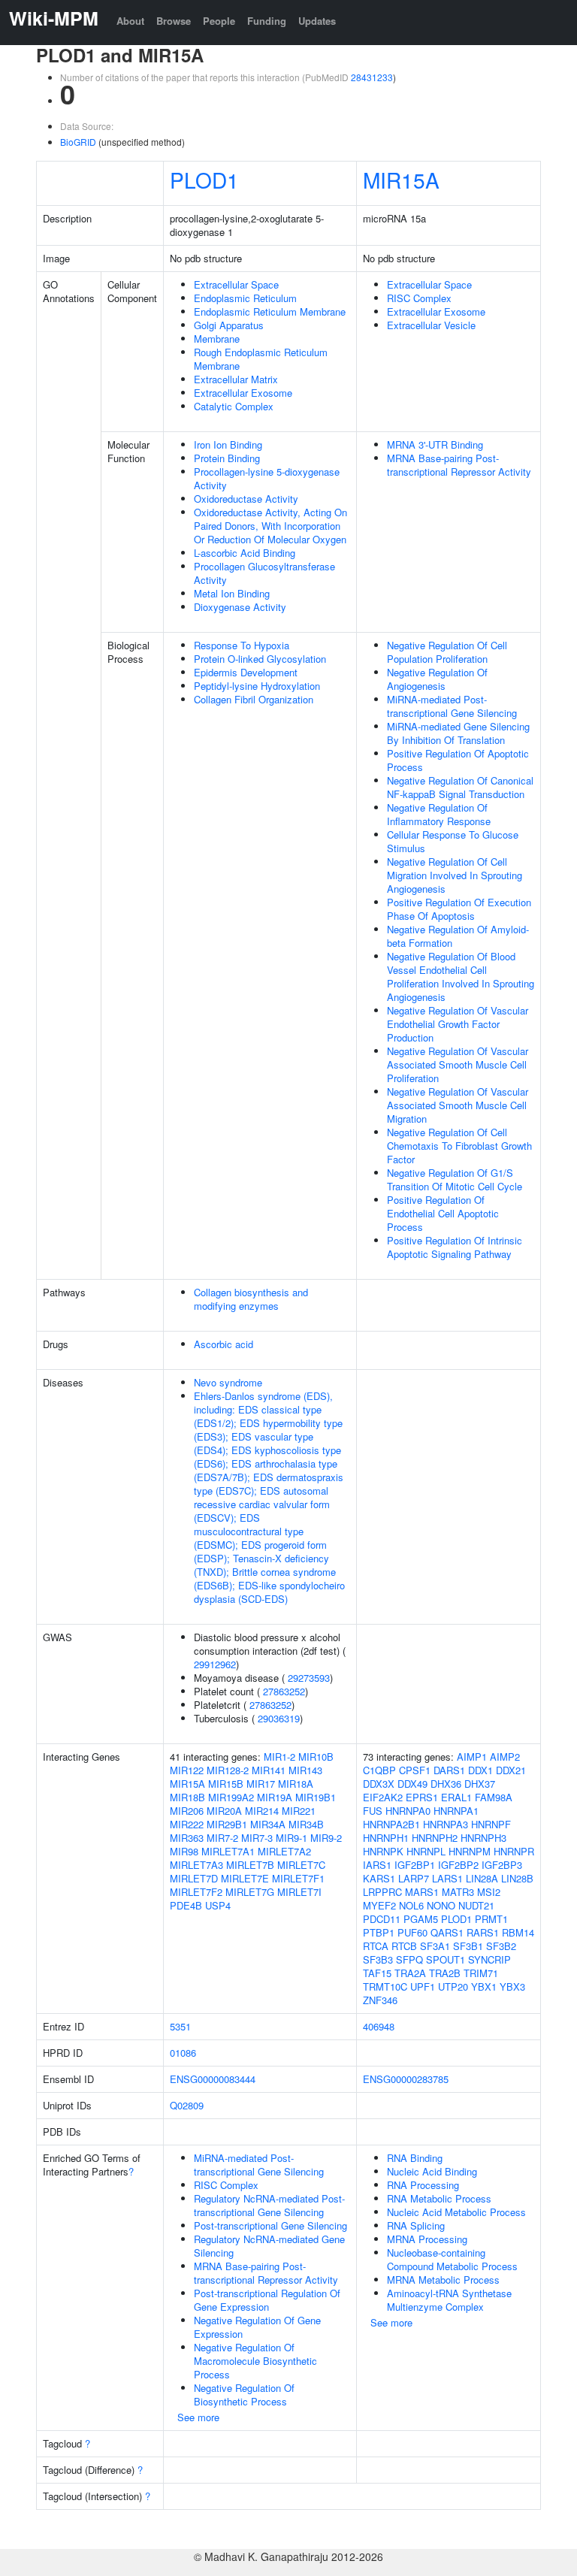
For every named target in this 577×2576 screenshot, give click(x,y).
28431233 (372, 77)
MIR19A (275, 1797)
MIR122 (187, 1770)
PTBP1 (379, 1932)
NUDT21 (476, 1905)
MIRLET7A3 (196, 1865)
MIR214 (262, 1811)
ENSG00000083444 (213, 2079)
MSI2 (489, 1892)
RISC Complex (419, 298)
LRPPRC (382, 1892)
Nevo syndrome (228, 1382)
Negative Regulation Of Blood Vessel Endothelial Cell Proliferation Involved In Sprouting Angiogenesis (461, 977)
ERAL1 (456, 1797)
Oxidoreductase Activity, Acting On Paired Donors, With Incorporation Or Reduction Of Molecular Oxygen (270, 526)
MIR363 (187, 1838)
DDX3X (379, 1784)
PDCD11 (382, 1919)
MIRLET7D (194, 1878)
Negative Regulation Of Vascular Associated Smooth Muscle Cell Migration (458, 1105)
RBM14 (518, 1932)
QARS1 (447, 1932)
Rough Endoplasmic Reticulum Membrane (261, 359)
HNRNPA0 (408, 1811)
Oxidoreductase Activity (246, 499)
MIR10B (316, 1757)
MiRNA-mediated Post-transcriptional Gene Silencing (452, 706)
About (130, 21)
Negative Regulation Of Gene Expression (257, 2327)
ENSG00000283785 (406, 2079)
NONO (441, 1905)
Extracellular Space (236, 284)
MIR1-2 (279, 1757)
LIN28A (482, 1878)
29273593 (309, 1678)
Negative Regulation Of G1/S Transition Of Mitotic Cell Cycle (455, 1179)
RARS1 (483, 1932)
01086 (183, 2053)
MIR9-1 (292, 1838)
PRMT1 (491, 1919)
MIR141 (269, 1770)
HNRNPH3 (483, 1838)
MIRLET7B (250, 1865)
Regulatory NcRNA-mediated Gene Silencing (269, 2246)
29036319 (279, 1718)
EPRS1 (422, 1797)
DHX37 (480, 1784)
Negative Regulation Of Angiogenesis (437, 679)
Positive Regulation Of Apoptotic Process (458, 760)
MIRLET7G (250, 1892)
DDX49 (412, 1784)
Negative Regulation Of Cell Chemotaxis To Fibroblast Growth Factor (459, 1146)
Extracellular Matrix (236, 379)
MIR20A (224, 1811)
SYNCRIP (489, 1959)
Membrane (217, 339)
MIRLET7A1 (228, 1851)
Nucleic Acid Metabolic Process (456, 2212)
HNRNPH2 (435, 1838)
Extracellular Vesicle (431, 325)
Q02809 (187, 2105)
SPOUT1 (446, 1959)
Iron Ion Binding (228, 444)
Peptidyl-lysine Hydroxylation (257, 686)
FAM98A (494, 1797)
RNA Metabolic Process (439, 2198)
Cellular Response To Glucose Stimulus (453, 841)
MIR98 (184, 1851)
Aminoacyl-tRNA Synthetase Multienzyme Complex (449, 2300)
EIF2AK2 (383, 1797)
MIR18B (187, 1797)
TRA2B (445, 1973)
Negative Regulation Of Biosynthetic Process (244, 2395)
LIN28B (517, 1878)
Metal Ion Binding (232, 593)
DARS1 (449, 1770)
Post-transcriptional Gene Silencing (270, 2225)
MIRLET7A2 (284, 1851)
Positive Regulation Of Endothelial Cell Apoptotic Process (443, 1213)
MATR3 (458, 1892)
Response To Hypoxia (242, 645)
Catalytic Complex (234, 406)
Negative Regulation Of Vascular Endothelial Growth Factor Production (458, 1024)
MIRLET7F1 (298, 1878)
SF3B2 (501, 1946)
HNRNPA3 (446, 1824)
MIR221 (299, 1811)
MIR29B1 (227, 1824)
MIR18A (296, 1784)
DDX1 (480, 1770)
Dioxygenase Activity (240, 607)
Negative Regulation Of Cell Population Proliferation (447, 652)
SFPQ (409, 1959)
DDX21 (511, 1770)
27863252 (284, 1691)
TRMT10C (385, 1986)
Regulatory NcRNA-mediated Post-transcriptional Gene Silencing (269, 2205)
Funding (267, 21)
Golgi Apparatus (229, 325)
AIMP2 (505, 1757)
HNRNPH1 (386, 1838)
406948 (379, 2026)
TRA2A (410, 1973)
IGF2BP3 (502, 1865)
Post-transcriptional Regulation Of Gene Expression (267, 2300)
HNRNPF (491, 1824)
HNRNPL (426, 1851)
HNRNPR (514, 1851)
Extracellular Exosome (243, 393)
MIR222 (187, 1824)
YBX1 (484, 1986)
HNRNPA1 (456, 1811)
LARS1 (447, 1878)
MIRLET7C (301, 1865)
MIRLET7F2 (196, 1892)
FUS (373, 1811)
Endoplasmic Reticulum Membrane (270, 311)
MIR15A (401, 180)
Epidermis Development (246, 672)
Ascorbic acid (224, 1344)
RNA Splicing (416, 2225)
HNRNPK (383, 1851)
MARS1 (422, 1892)
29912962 (215, 1664)
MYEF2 (379, 1905)
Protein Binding (227, 458)
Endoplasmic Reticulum (245, 298)
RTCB (404, 1946)
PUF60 (412, 1932)
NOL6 (411, 1905)
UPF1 (423, 1986)
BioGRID (78, 142)
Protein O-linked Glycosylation (260, 659)
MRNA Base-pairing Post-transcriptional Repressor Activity (459, 465)
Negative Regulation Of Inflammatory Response (439, 814)
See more (198, 2417)
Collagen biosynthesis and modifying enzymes (251, 1299)
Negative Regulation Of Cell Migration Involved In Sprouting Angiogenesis (455, 875)
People (219, 21)
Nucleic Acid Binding (432, 2171)
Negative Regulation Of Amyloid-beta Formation (458, 936)
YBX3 (512, 1986)
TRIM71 (481, 1973)
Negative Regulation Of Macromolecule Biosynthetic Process (255, 2361)
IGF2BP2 (458, 1865)
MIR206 (187, 1811)
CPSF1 (415, 1770)
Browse (174, 21)
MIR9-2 (326, 1838)
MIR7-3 (257, 1838)
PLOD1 (204, 180)
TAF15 (377, 1973)
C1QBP (379, 1770)
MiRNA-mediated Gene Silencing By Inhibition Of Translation (458, 733)
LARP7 (414, 1878)
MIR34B (306, 1824)
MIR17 (261, 1784)
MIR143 (305, 1770)
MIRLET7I (299, 1892)
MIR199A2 (231, 1797)
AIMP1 (472, 1757)
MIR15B (226, 1784)
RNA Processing (423, 2185)
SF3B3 (378, 1959)
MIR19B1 (316, 1797)
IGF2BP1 (415, 1865)
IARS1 (377, 1865)
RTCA (376, 1946)
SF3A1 (435, 1946)
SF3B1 (468, 1946)
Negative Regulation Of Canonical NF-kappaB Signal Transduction (460, 787)
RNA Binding (415, 2158)
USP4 (218, 1905)
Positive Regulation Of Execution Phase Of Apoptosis (459, 909)
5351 (180, 2026)
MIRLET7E (245, 1878)
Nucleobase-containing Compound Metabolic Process (452, 2259)
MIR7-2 (222, 1838)
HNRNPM (470, 1851)
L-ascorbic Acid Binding (245, 553)
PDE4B (186, 1905)
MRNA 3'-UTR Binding (435, 444)
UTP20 (453, 1986)
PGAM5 (421, 1919)
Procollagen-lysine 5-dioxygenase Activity (267, 478)
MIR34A (268, 1824)
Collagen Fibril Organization (254, 699)
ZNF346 (380, 2000)
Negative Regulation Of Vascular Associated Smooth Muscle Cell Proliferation (458, 1064)
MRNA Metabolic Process (443, 2280)
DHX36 (446, 1784)
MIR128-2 (228, 1770)
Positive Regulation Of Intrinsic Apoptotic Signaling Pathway (455, 1247)
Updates (317, 21)
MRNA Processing (427, 2239)
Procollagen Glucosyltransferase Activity (264, 573)
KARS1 (379, 1878)
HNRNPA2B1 (391, 1824)
